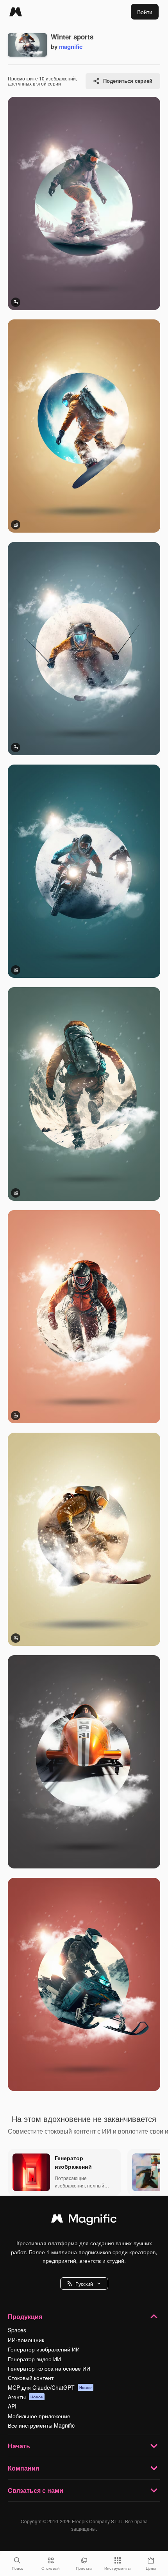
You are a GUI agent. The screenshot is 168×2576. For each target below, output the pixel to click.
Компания (23, 2468)
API (12, 2406)
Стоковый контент (31, 2378)
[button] (84, 2284)
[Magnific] (16, 12)
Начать (19, 2446)
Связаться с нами (36, 2490)
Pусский (84, 2284)
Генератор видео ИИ (34, 2359)
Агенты (25, 2397)
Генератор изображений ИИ (44, 2349)
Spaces (17, 2330)
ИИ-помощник (26, 2340)
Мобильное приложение (39, 2416)
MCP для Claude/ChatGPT (50, 2387)
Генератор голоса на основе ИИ (49, 2368)
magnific (71, 46)
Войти (145, 12)
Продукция (25, 2317)
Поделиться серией (128, 81)
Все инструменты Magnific (41, 2425)
